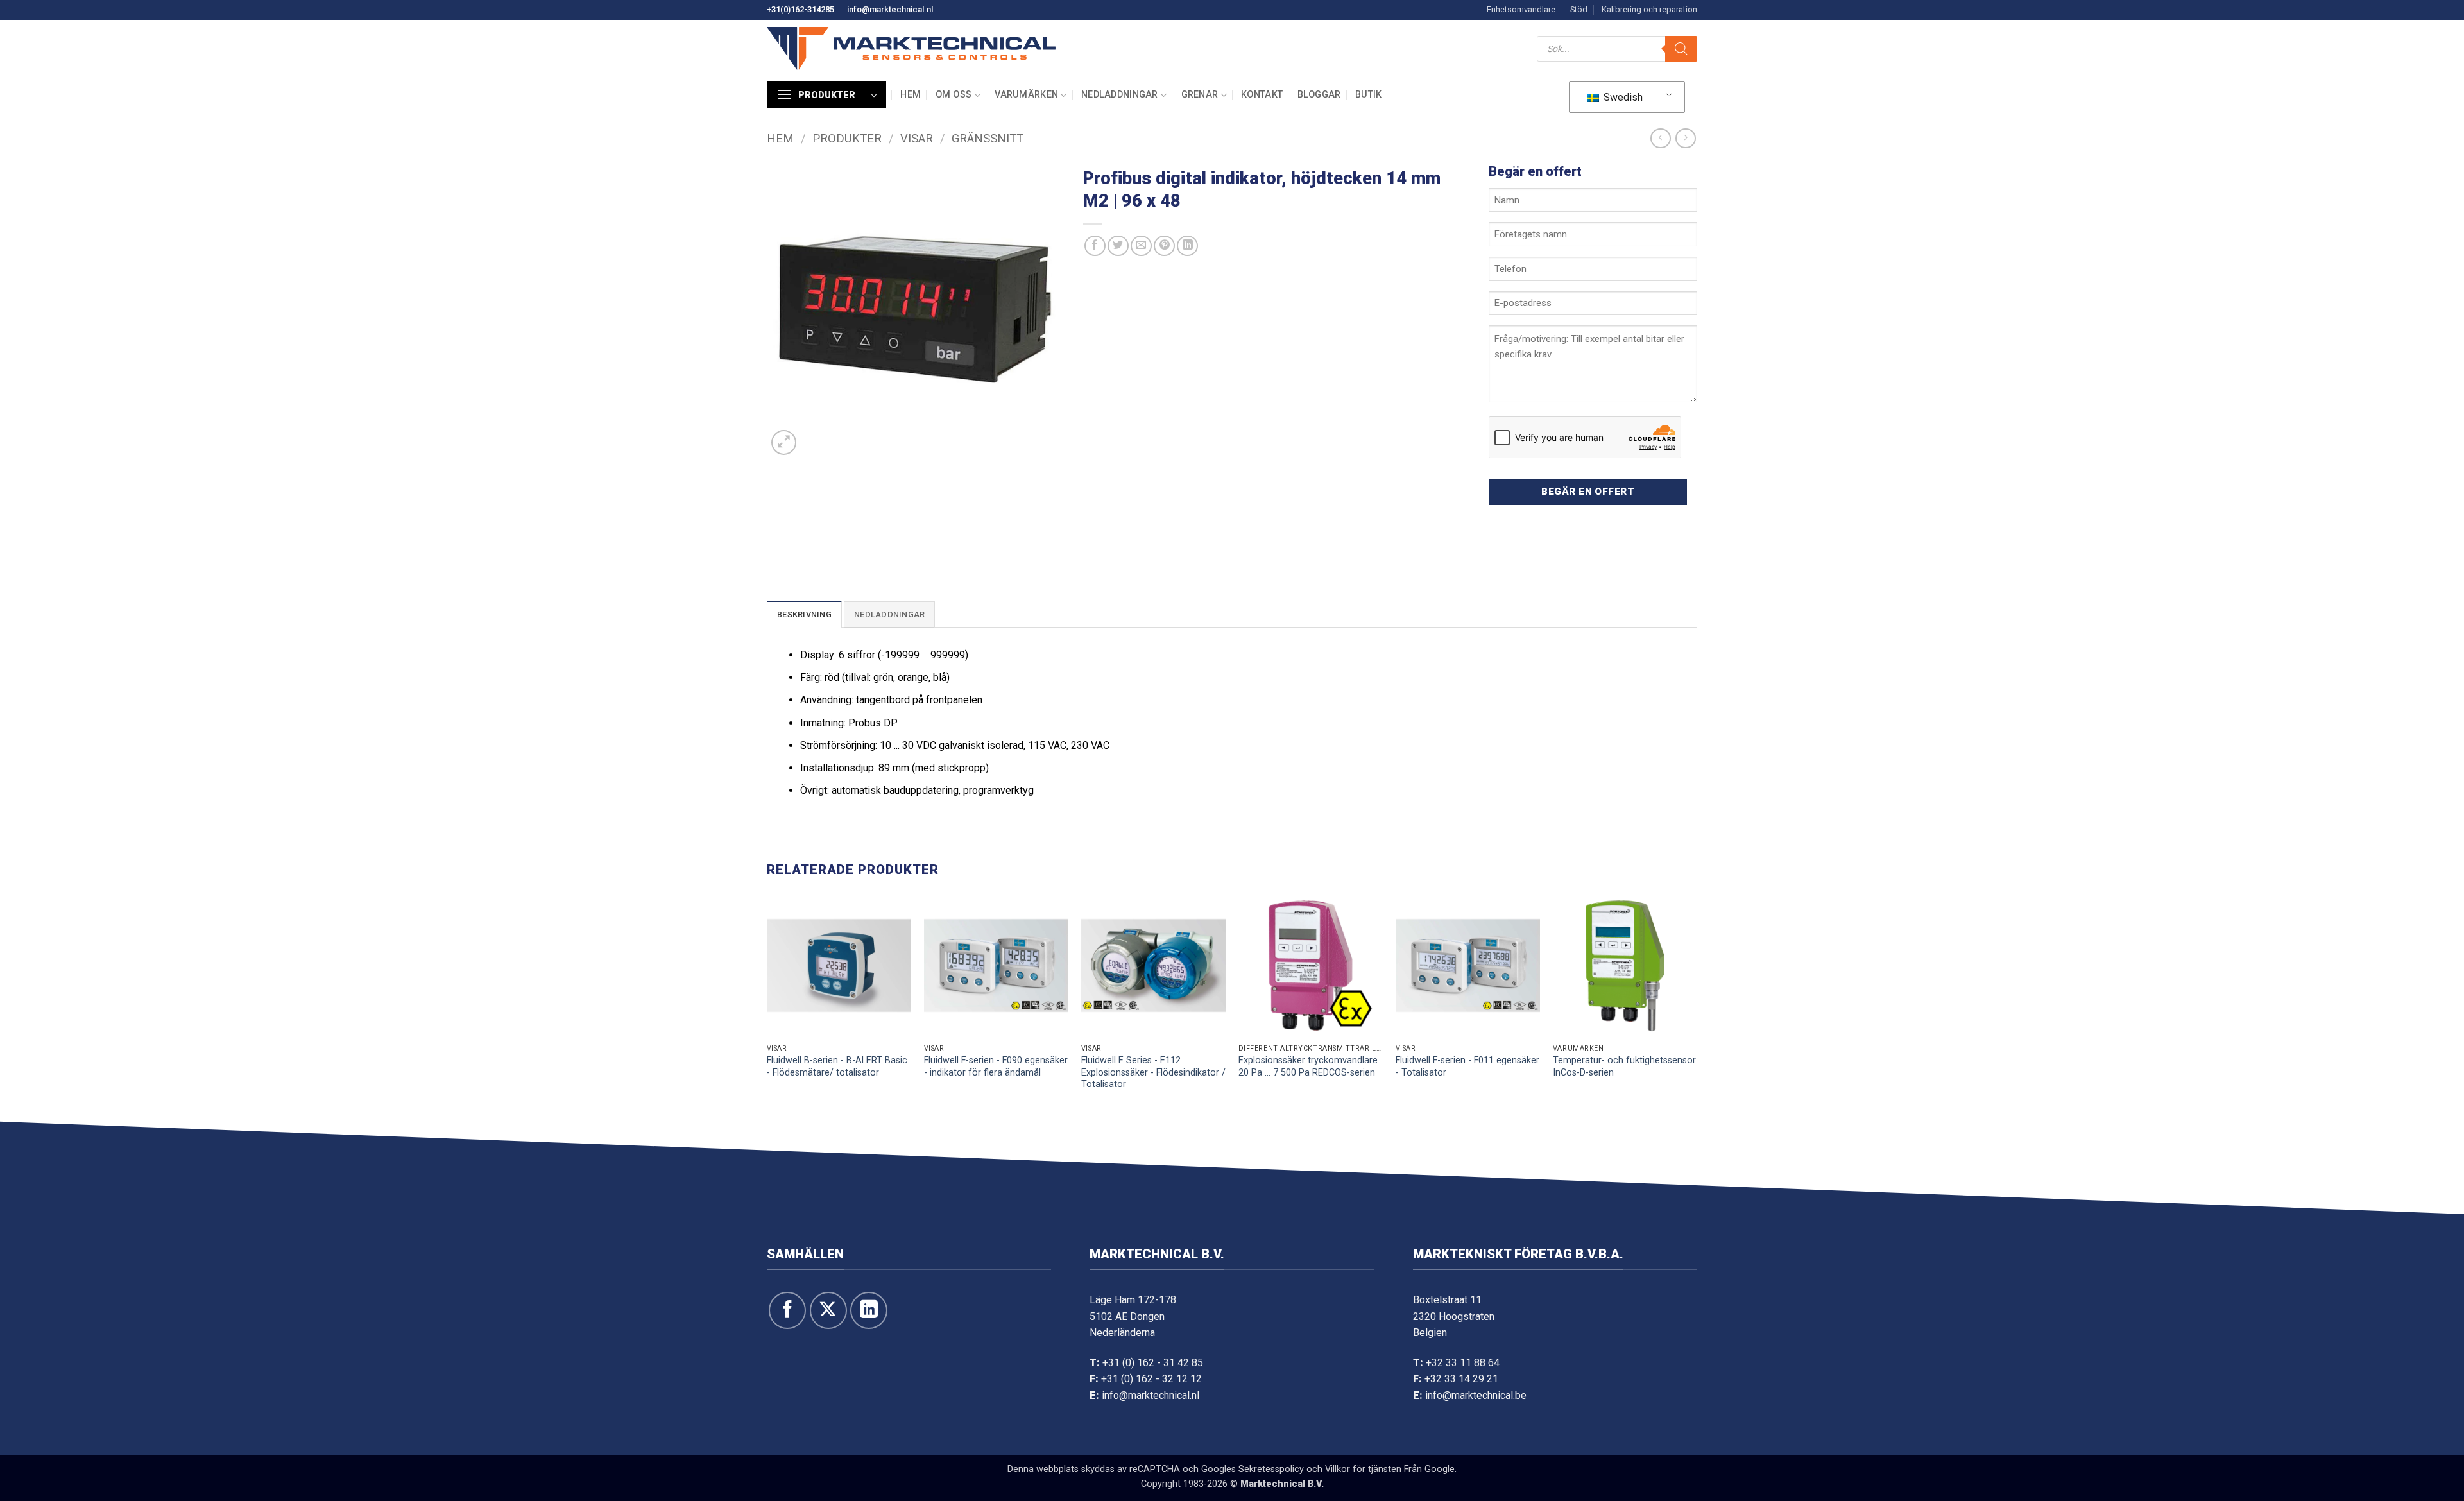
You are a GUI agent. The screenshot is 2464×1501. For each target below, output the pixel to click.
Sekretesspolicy (1271, 1469)
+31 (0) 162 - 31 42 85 (1153, 1363)
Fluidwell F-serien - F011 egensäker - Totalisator (1467, 1067)
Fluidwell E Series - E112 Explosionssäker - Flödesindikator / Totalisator (1153, 1072)
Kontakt (1262, 95)
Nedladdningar (1120, 95)
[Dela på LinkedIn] (1187, 246)
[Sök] (1681, 49)
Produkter (847, 138)
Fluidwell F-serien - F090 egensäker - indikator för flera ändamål (996, 1067)
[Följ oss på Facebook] (787, 1310)
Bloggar (1319, 95)
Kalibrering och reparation (1649, 9)
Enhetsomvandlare (1521, 9)
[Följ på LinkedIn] (869, 1310)
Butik (1368, 95)
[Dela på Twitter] (1118, 246)
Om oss (954, 95)
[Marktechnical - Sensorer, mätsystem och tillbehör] (911, 48)
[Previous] (767, 1005)
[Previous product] (1685, 138)
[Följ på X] (828, 1310)
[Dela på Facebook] (1095, 246)
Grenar (1200, 95)
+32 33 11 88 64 (1463, 1363)
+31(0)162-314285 (800, 9)
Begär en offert (1588, 492)
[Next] (1697, 1005)
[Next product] (1660, 138)
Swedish (1622, 97)
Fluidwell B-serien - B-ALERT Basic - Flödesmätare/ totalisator (837, 1067)
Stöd (1579, 9)
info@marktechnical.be (1476, 1395)
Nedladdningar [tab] (889, 614)
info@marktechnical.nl (890, 9)
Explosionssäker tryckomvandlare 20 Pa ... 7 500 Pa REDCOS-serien (1308, 1067)
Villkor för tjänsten (1363, 1469)
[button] (826, 95)
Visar (917, 138)
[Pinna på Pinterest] (1164, 246)
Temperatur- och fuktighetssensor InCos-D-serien (1624, 1067)
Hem (911, 95)
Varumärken (1026, 95)
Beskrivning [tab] (804, 614)
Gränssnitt (988, 138)
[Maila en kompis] (1141, 246)
